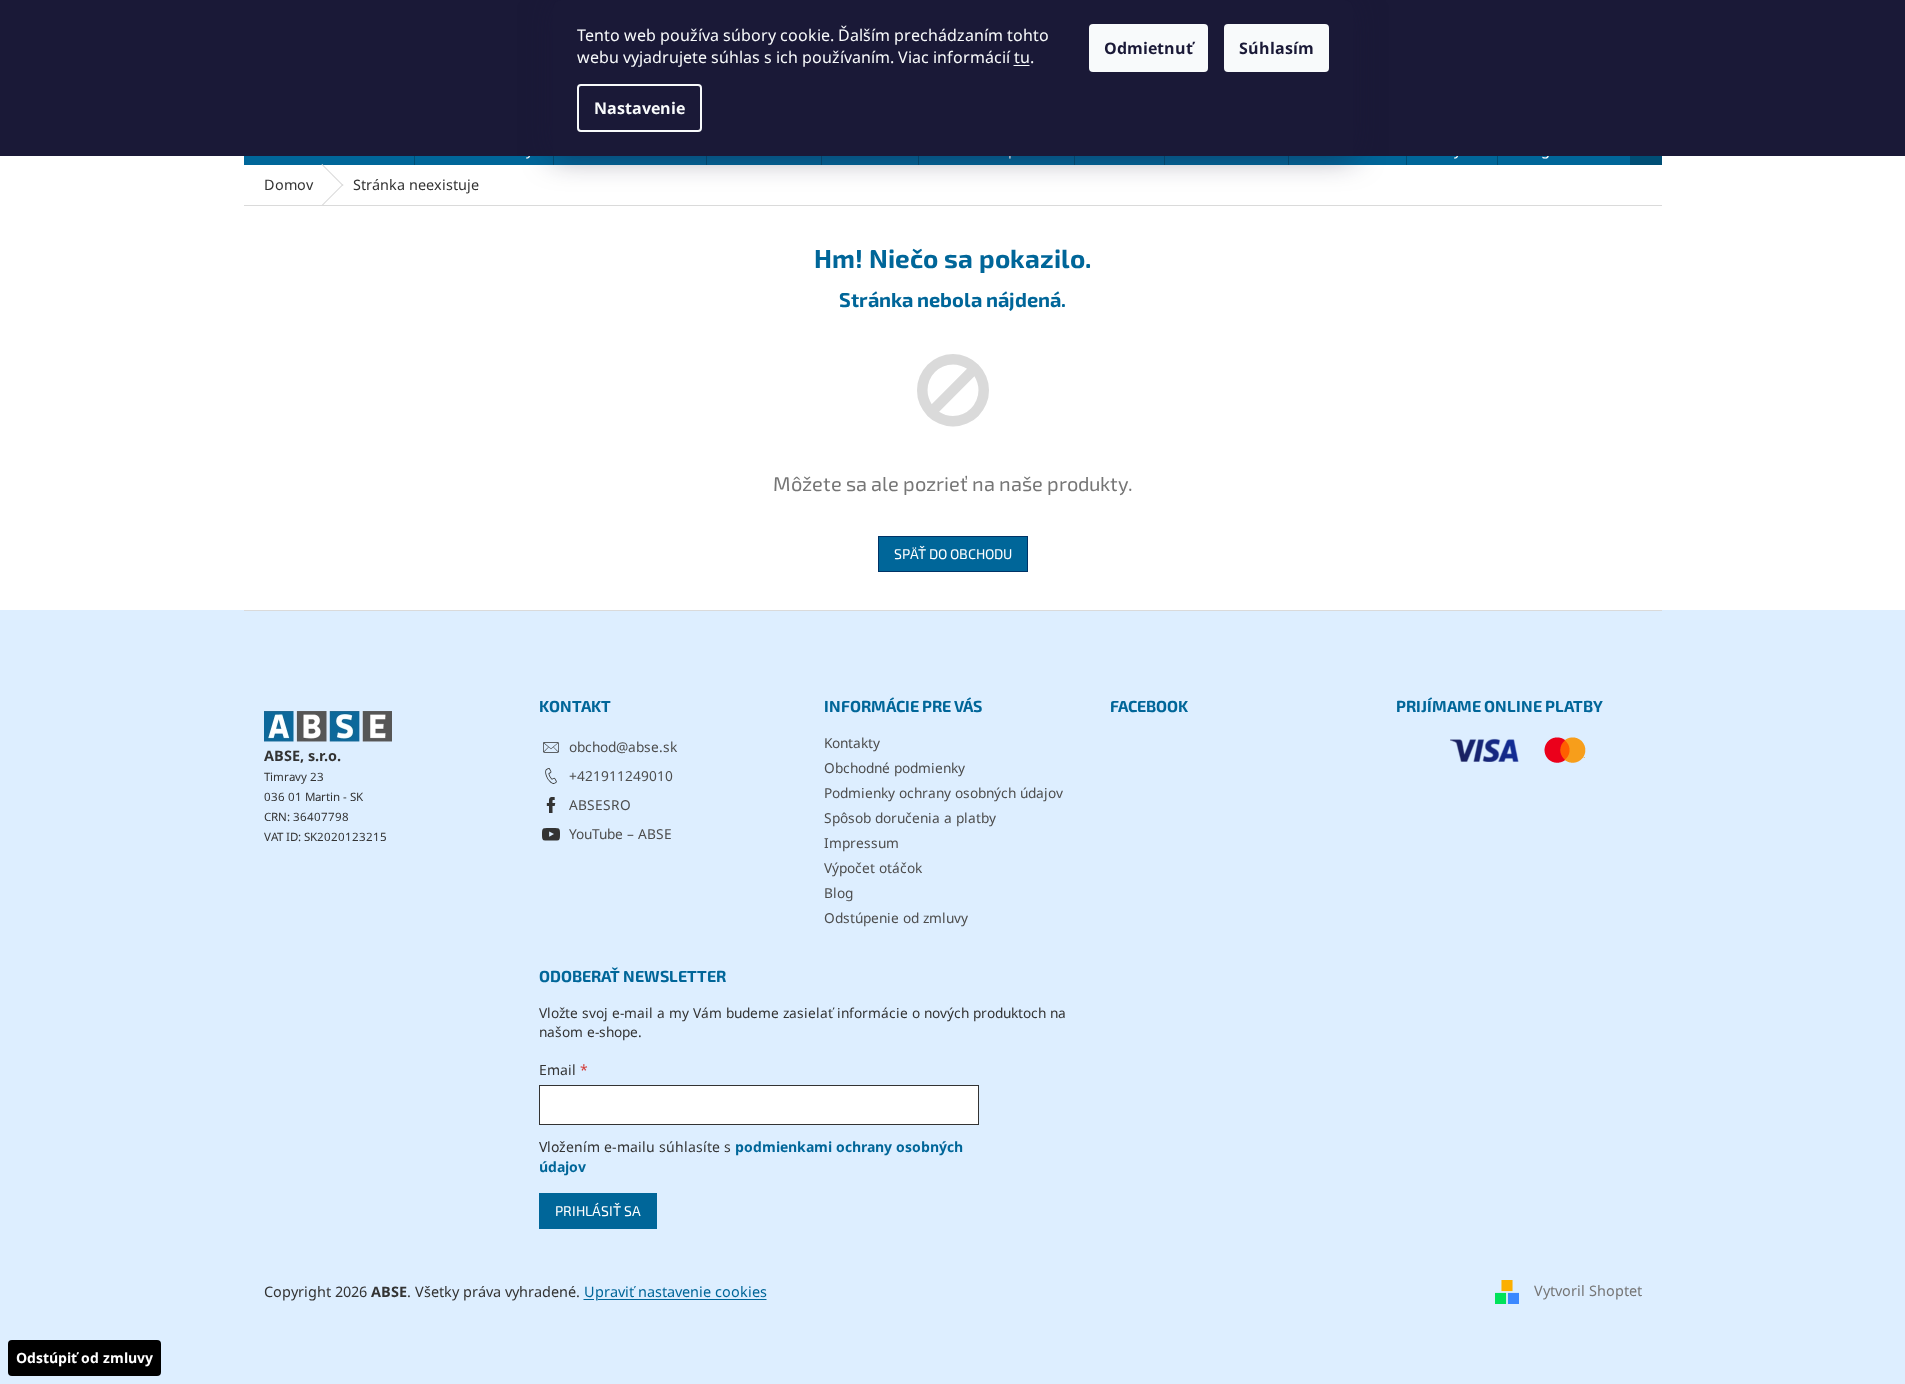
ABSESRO (600, 804)
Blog (838, 892)
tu (1022, 57)
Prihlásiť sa (598, 1210)
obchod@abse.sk (623, 746)
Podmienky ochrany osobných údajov (943, 792)
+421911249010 (621, 775)
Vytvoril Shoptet (1588, 1290)
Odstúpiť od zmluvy (84, 1357)
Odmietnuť (1148, 48)
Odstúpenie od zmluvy (896, 917)
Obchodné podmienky (894, 767)
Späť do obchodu (953, 553)
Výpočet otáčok (873, 867)
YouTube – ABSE (620, 833)
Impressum (861, 842)
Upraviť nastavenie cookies (675, 1291)
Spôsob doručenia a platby (910, 817)
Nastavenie (639, 108)
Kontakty (852, 742)
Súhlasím (1276, 48)
